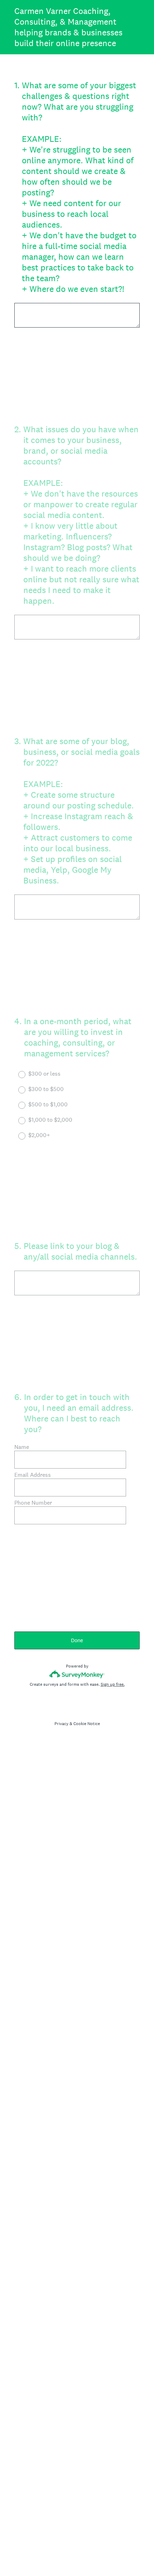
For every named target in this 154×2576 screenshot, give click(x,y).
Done (77, 1640)
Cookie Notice (87, 1724)
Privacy (61, 1724)
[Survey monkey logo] (77, 1674)
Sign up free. (113, 1684)
